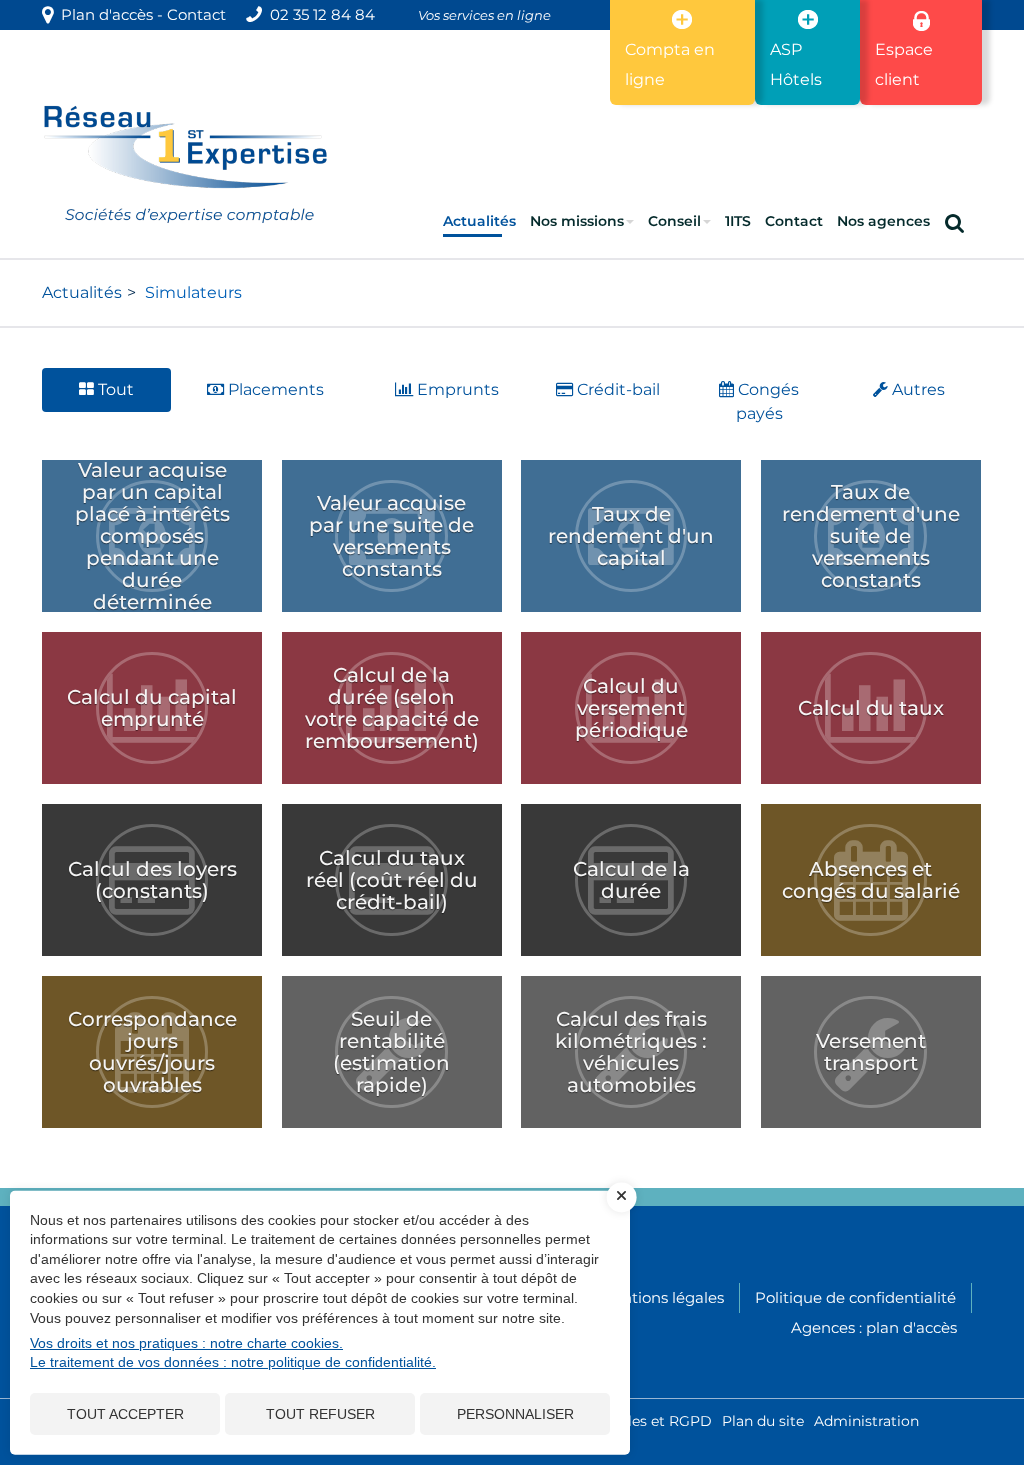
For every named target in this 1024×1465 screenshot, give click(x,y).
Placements (274, 389)
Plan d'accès (103, 14)
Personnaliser (515, 1414)
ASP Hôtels (796, 64)
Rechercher (958, 221)
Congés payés (766, 401)
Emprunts (456, 389)
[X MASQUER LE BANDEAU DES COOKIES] (622, 1197)
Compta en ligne (670, 64)
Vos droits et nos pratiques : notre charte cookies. (186, 1343)
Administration (866, 1421)
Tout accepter (125, 1414)
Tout (114, 389)
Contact (196, 14)
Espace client (904, 64)
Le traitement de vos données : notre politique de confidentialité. (233, 1362)
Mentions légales (661, 1297)
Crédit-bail (616, 389)
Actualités (479, 221)
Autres (916, 389)
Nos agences (883, 221)
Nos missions (577, 221)
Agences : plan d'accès (874, 1327)
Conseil (674, 221)
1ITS (738, 221)
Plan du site (763, 1421)
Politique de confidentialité (855, 1297)
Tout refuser (320, 1414)
